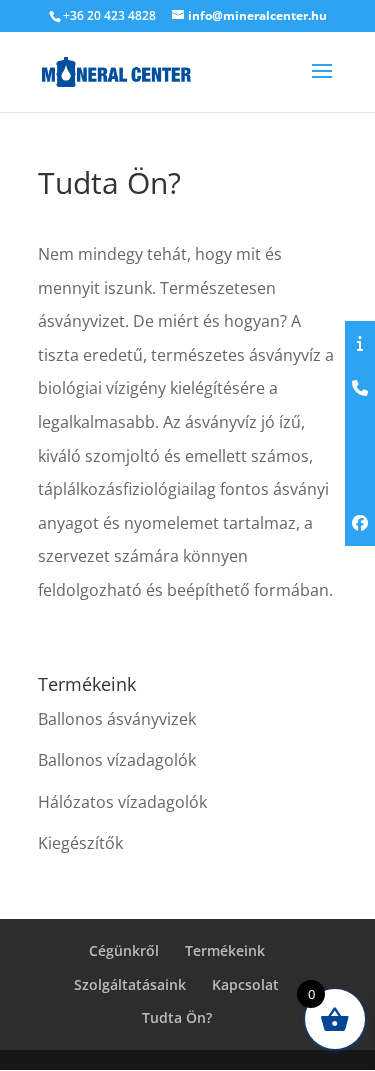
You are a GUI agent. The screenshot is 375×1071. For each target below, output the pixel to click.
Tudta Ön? (177, 1017)
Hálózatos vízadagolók (122, 802)
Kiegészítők (80, 843)
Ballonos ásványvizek (117, 719)
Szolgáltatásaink (130, 984)
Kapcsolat (245, 984)
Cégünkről (124, 950)
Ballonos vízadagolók (117, 760)
